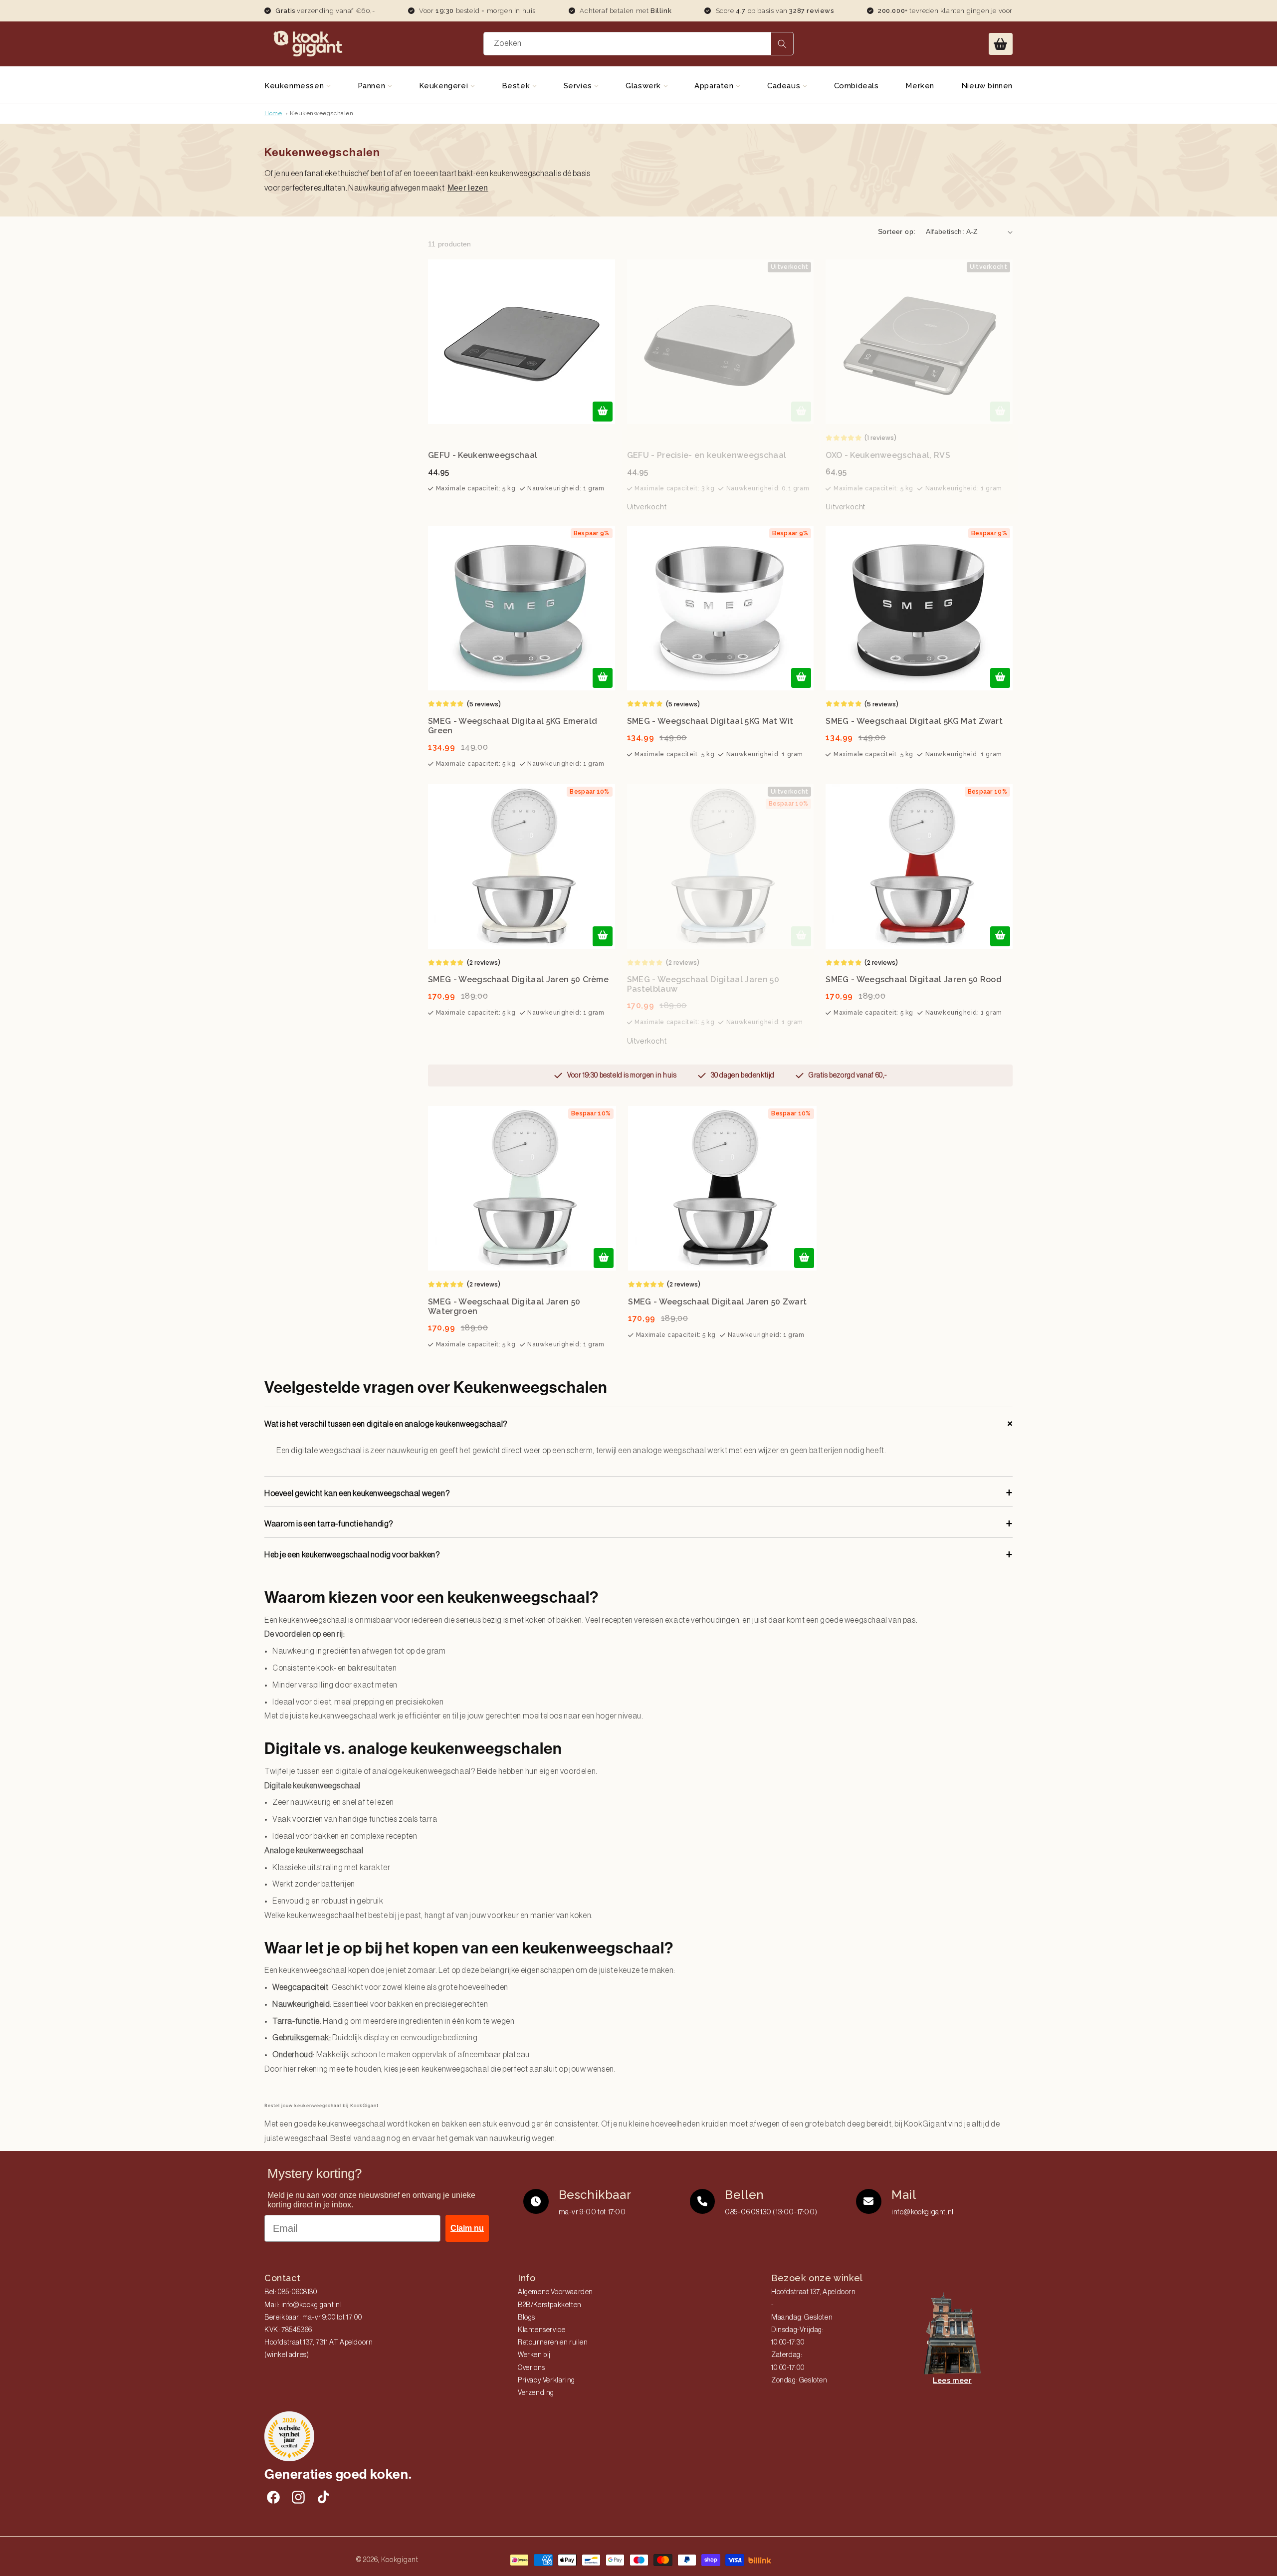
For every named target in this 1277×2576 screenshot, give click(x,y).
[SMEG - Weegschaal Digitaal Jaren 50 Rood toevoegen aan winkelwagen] (1000, 936)
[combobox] (639, 44)
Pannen (373, 86)
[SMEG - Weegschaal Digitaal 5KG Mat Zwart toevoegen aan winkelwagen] (1000, 678)
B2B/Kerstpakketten (550, 2305)
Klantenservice (541, 2330)
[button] (1001, 44)
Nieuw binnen (987, 86)
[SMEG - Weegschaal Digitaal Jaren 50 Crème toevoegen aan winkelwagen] (603, 936)
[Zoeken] (782, 44)
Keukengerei (445, 86)
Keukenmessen (295, 86)
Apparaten (715, 86)
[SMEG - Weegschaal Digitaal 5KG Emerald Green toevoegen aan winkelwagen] (603, 678)
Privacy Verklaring (546, 2380)
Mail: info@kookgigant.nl (303, 2305)
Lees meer (952, 2380)
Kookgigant (400, 2560)
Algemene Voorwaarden (555, 2292)
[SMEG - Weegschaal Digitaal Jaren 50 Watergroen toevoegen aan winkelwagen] (604, 1258)
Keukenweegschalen (321, 113)
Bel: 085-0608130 (291, 2292)
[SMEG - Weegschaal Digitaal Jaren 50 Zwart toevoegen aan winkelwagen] (804, 1258)
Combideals (856, 86)
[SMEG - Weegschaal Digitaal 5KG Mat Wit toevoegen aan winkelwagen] (801, 678)
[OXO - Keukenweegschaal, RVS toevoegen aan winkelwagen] (1000, 412)
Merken (920, 86)
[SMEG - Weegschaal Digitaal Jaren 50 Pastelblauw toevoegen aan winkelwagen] (801, 936)
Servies (579, 86)
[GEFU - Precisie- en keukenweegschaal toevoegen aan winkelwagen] (801, 412)
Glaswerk (644, 86)
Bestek (517, 86)
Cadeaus (785, 86)
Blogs (527, 2318)
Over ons (532, 2368)
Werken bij (534, 2355)
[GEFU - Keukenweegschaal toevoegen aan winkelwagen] (603, 412)
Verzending (536, 2393)
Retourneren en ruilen (553, 2343)
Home (273, 113)
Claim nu (467, 2228)
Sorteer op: (897, 231)
